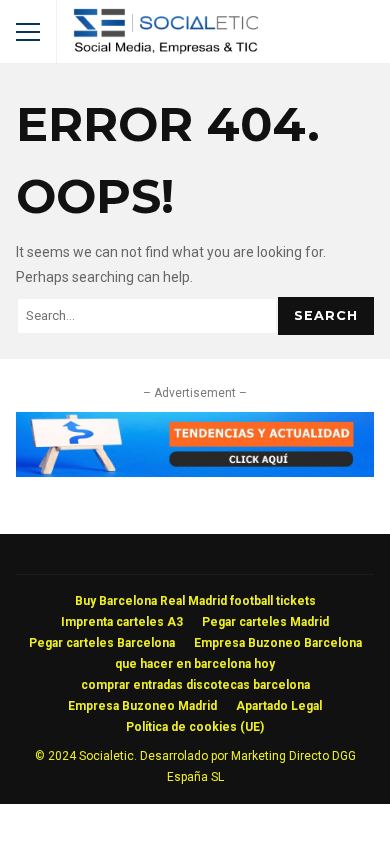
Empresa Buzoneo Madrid (142, 706)
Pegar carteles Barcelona (102, 643)
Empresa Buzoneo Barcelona (278, 643)
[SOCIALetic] (165, 36)
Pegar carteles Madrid (265, 622)
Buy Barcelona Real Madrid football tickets (195, 601)
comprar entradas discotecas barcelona (195, 685)
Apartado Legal (279, 706)
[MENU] (28, 32)
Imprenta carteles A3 (122, 622)
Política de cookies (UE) (195, 727)
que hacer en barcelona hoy (195, 664)
